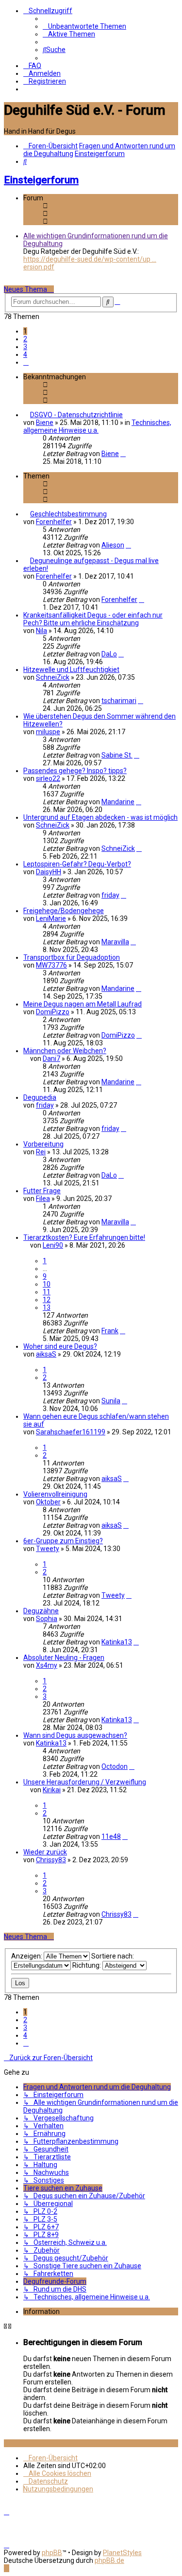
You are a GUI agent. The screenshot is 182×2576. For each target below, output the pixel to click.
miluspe (48, 732)
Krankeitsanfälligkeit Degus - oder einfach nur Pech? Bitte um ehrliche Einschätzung (93, 619)
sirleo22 (48, 778)
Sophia (47, 1619)
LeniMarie (51, 918)
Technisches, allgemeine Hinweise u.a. (97, 426)
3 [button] (25, 347)
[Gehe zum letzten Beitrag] (123, 454)
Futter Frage (42, 1191)
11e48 (111, 1836)
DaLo (109, 654)
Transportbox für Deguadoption (72, 957)
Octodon (115, 1766)
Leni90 (53, 1245)
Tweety (48, 1549)
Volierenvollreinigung (55, 1494)
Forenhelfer (54, 522)
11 (47, 1292)
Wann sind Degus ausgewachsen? (75, 1735)
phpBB (52, 2553)
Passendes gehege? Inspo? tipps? (75, 771)
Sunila (111, 1401)
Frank (110, 1331)
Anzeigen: (27, 1956)
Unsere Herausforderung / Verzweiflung (85, 1782)
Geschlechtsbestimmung (68, 514)
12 (47, 1300)
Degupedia (40, 1097)
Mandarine (118, 802)
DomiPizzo (53, 1012)
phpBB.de (109, 2560)
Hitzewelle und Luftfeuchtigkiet (71, 670)
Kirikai (52, 1790)
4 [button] (25, 354)
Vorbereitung (43, 1144)
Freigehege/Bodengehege (64, 911)
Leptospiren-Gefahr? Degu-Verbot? (77, 864)
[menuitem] (84, 26)
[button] (26, 362)
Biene (45, 423)
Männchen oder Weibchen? (65, 1051)
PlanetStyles (122, 2553)
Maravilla (115, 942)
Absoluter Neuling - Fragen (64, 1658)
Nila (41, 631)
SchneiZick (53, 677)
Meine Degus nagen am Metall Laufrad (83, 1004)
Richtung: (87, 1965)
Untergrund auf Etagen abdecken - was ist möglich (100, 817)
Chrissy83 (51, 1860)
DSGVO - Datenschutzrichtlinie (76, 415)
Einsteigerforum (41, 180)
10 (47, 1284)
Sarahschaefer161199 (71, 1432)
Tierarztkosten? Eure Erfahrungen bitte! (84, 1237)
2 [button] (25, 339)
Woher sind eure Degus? (60, 1346)
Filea (43, 1199)
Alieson (113, 545)
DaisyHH (49, 872)
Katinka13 (117, 1642)
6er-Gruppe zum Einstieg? (63, 1541)
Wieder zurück (45, 1852)
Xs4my (47, 1665)
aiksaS (46, 1354)
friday (110, 895)
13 (47, 1307)
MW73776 (51, 965)
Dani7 (51, 1059)
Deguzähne (41, 1611)
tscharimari (119, 701)
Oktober (48, 1502)
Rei (41, 1152)
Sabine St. (117, 755)
